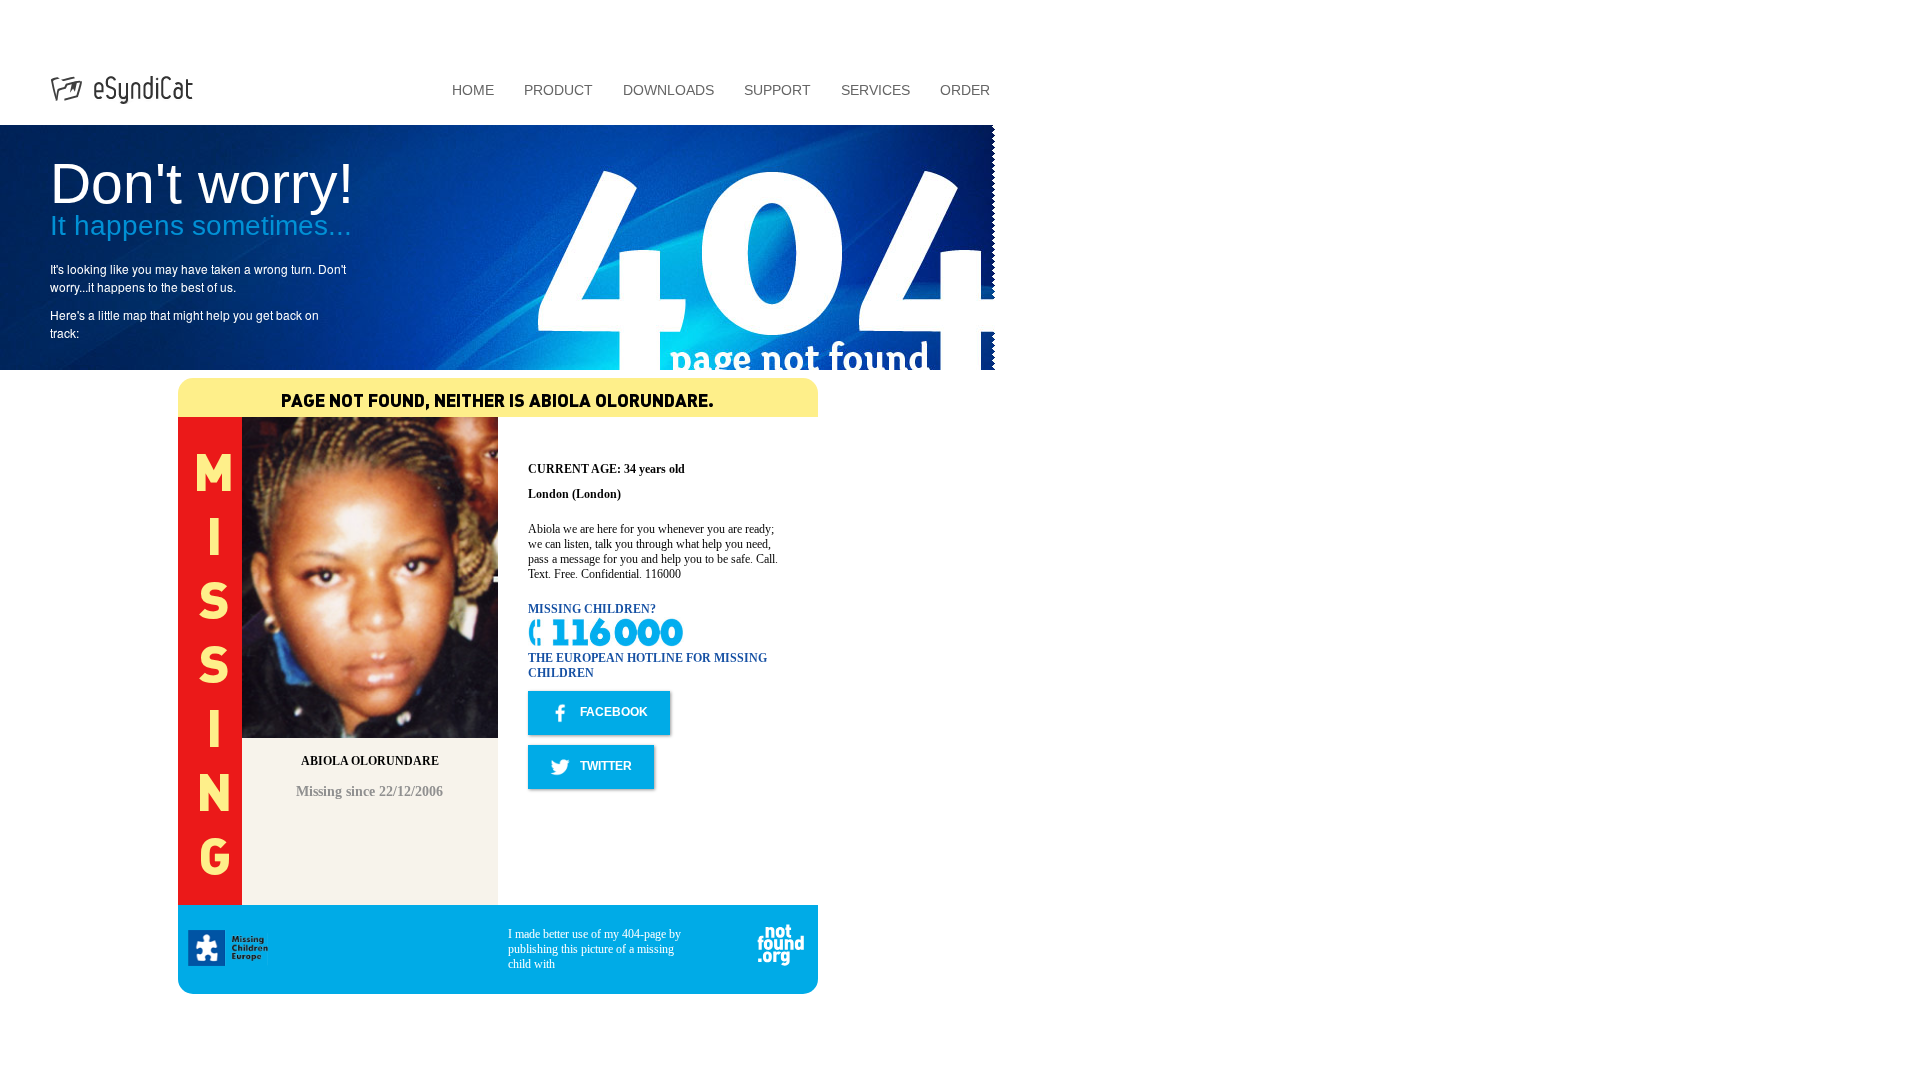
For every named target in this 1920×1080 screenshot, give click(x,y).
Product (558, 90)
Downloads (668, 90)
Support (777, 90)
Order (965, 90)
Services (875, 90)
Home (473, 90)
